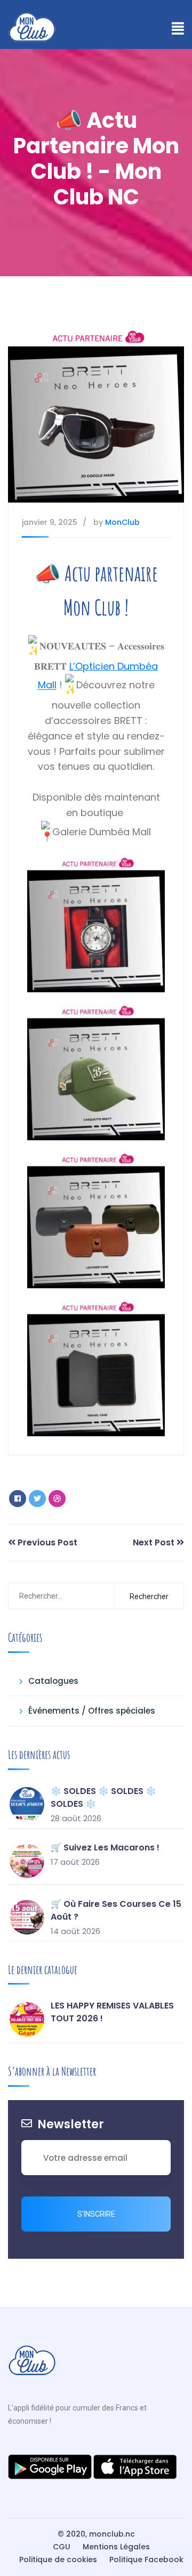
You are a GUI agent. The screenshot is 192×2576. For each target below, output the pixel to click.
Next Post (155, 1542)
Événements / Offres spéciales (92, 1711)
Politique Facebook (146, 2559)
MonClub (122, 522)
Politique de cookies (58, 2559)
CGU (62, 2547)
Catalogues (53, 1681)
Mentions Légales (116, 2547)
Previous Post (46, 1542)
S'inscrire (96, 2214)
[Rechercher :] (62, 1596)
